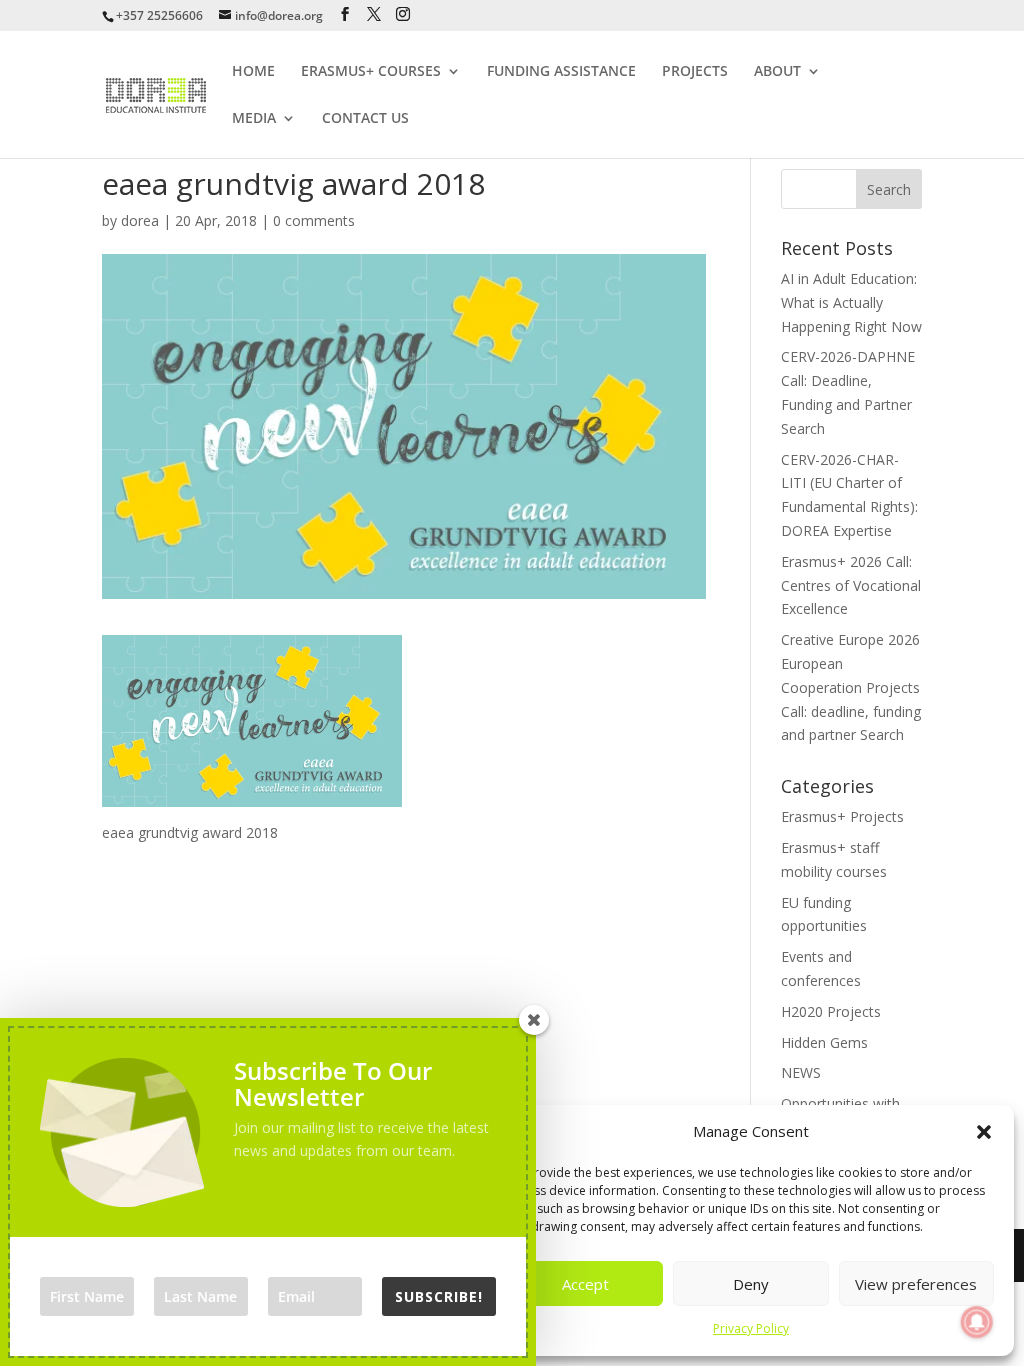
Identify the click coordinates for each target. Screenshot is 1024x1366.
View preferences (916, 1284)
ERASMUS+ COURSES (371, 72)
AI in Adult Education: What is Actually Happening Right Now (851, 302)
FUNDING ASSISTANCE (561, 72)
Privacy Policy (751, 1328)
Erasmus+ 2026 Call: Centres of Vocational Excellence (851, 585)
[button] (984, 1132)
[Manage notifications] (977, 1322)
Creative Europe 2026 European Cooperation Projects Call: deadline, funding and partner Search (851, 687)
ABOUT (777, 72)
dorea (140, 220)
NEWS (801, 1072)
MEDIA (254, 119)
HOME (253, 72)
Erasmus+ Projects (842, 816)
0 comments (314, 220)
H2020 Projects (831, 1011)
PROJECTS (695, 72)
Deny (751, 1284)
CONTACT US (365, 119)
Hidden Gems (824, 1042)
